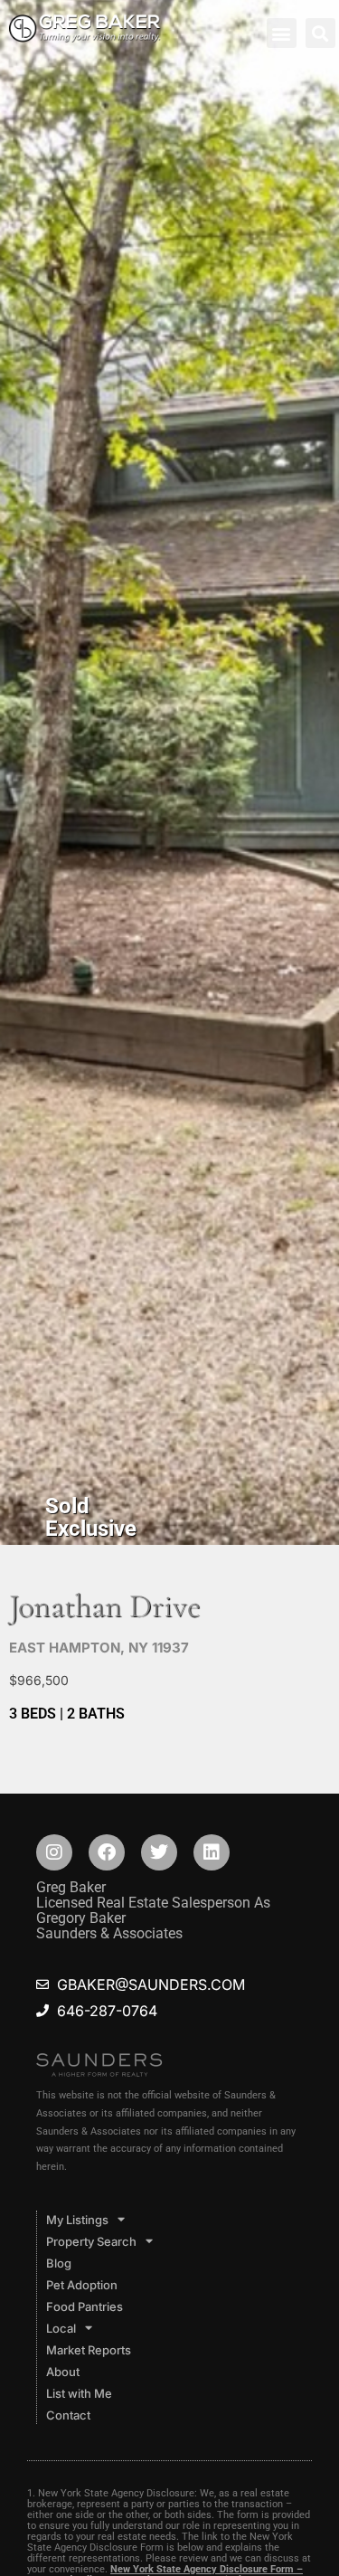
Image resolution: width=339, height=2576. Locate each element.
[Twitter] (159, 1852)
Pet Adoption (82, 2285)
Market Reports (89, 2350)
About (63, 2372)
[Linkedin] (212, 1852)
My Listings (77, 2220)
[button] (282, 33)
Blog (59, 2263)
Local (61, 2328)
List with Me (79, 2393)
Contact (68, 2415)
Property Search (91, 2241)
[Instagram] (54, 1852)
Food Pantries (85, 2306)
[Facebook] (107, 1852)
